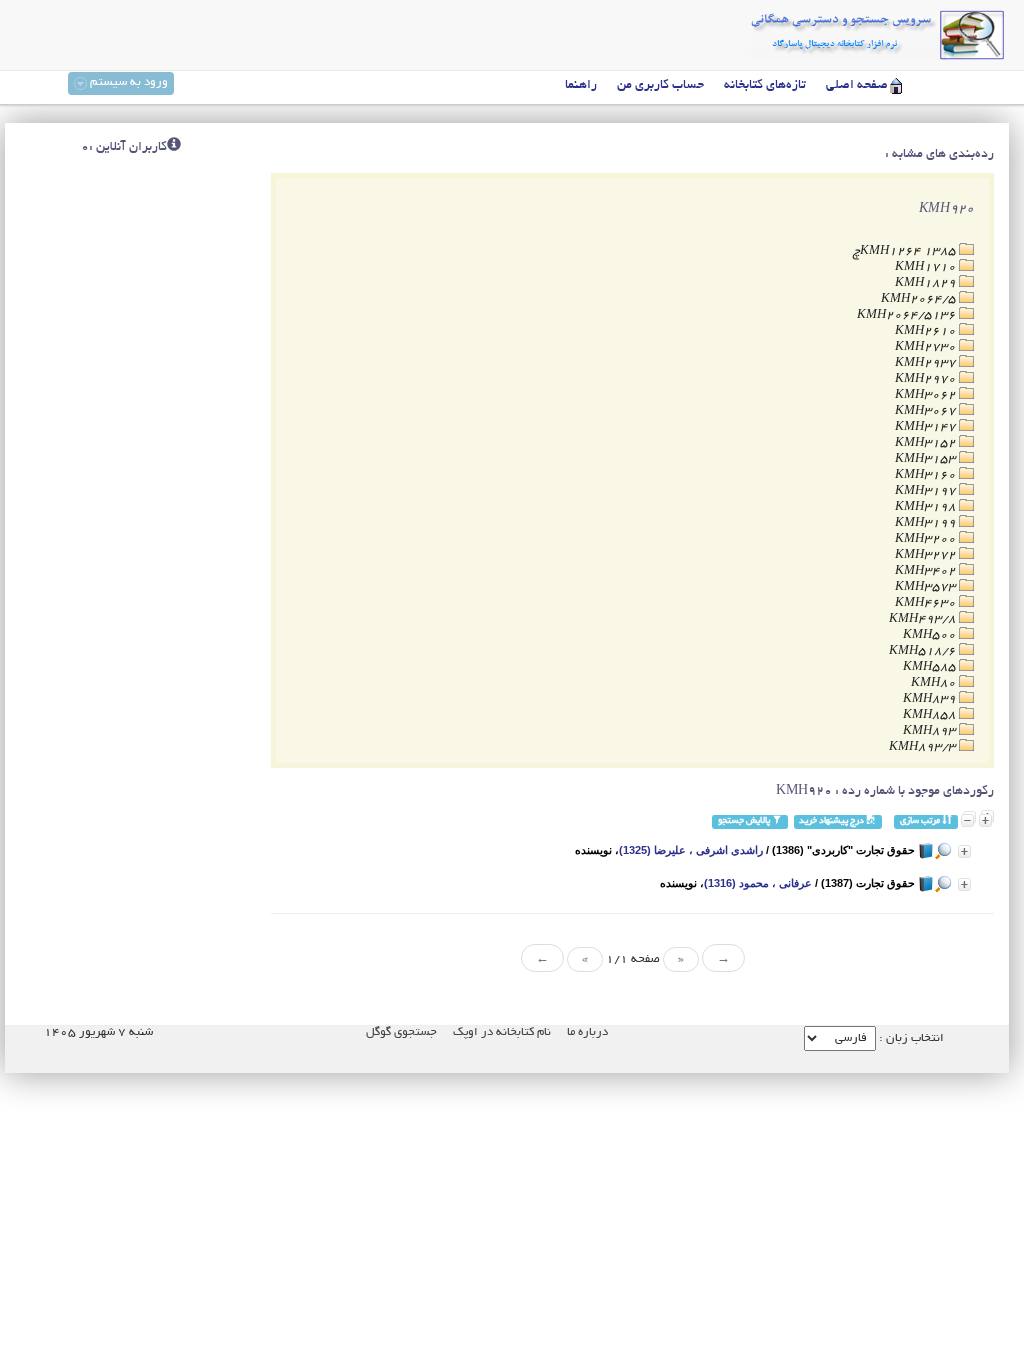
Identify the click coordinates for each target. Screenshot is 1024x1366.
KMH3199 (927, 523)
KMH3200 (927, 539)
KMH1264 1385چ (906, 251)
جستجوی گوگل (401, 1032)
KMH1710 (927, 267)
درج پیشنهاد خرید (832, 821)
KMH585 (931, 667)
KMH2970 (927, 379)
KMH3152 (927, 443)
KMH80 (935, 683)
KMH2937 (927, 363)
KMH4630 (927, 603)
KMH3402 (927, 571)
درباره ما (587, 1032)
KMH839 (931, 699)
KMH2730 (927, 347)
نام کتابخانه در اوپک (502, 1032)
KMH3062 (927, 395)
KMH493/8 (924, 619)
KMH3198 (927, 507)
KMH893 (931, 731)
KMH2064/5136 (908, 315)
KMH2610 (927, 331)
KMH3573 (927, 587)
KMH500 (931, 635)
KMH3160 (927, 475)
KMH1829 (927, 283)
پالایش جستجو (745, 821)
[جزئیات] (964, 851)
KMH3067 (927, 411)
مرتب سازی (921, 821)
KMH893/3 (924, 747)
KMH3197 (927, 491)
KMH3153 (927, 459)
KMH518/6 (924, 651)
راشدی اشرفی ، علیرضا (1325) (691, 850)
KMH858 (931, 715)
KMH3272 (927, 555)
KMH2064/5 (920, 299)
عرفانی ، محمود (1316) (758, 883)
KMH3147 (927, 427)
